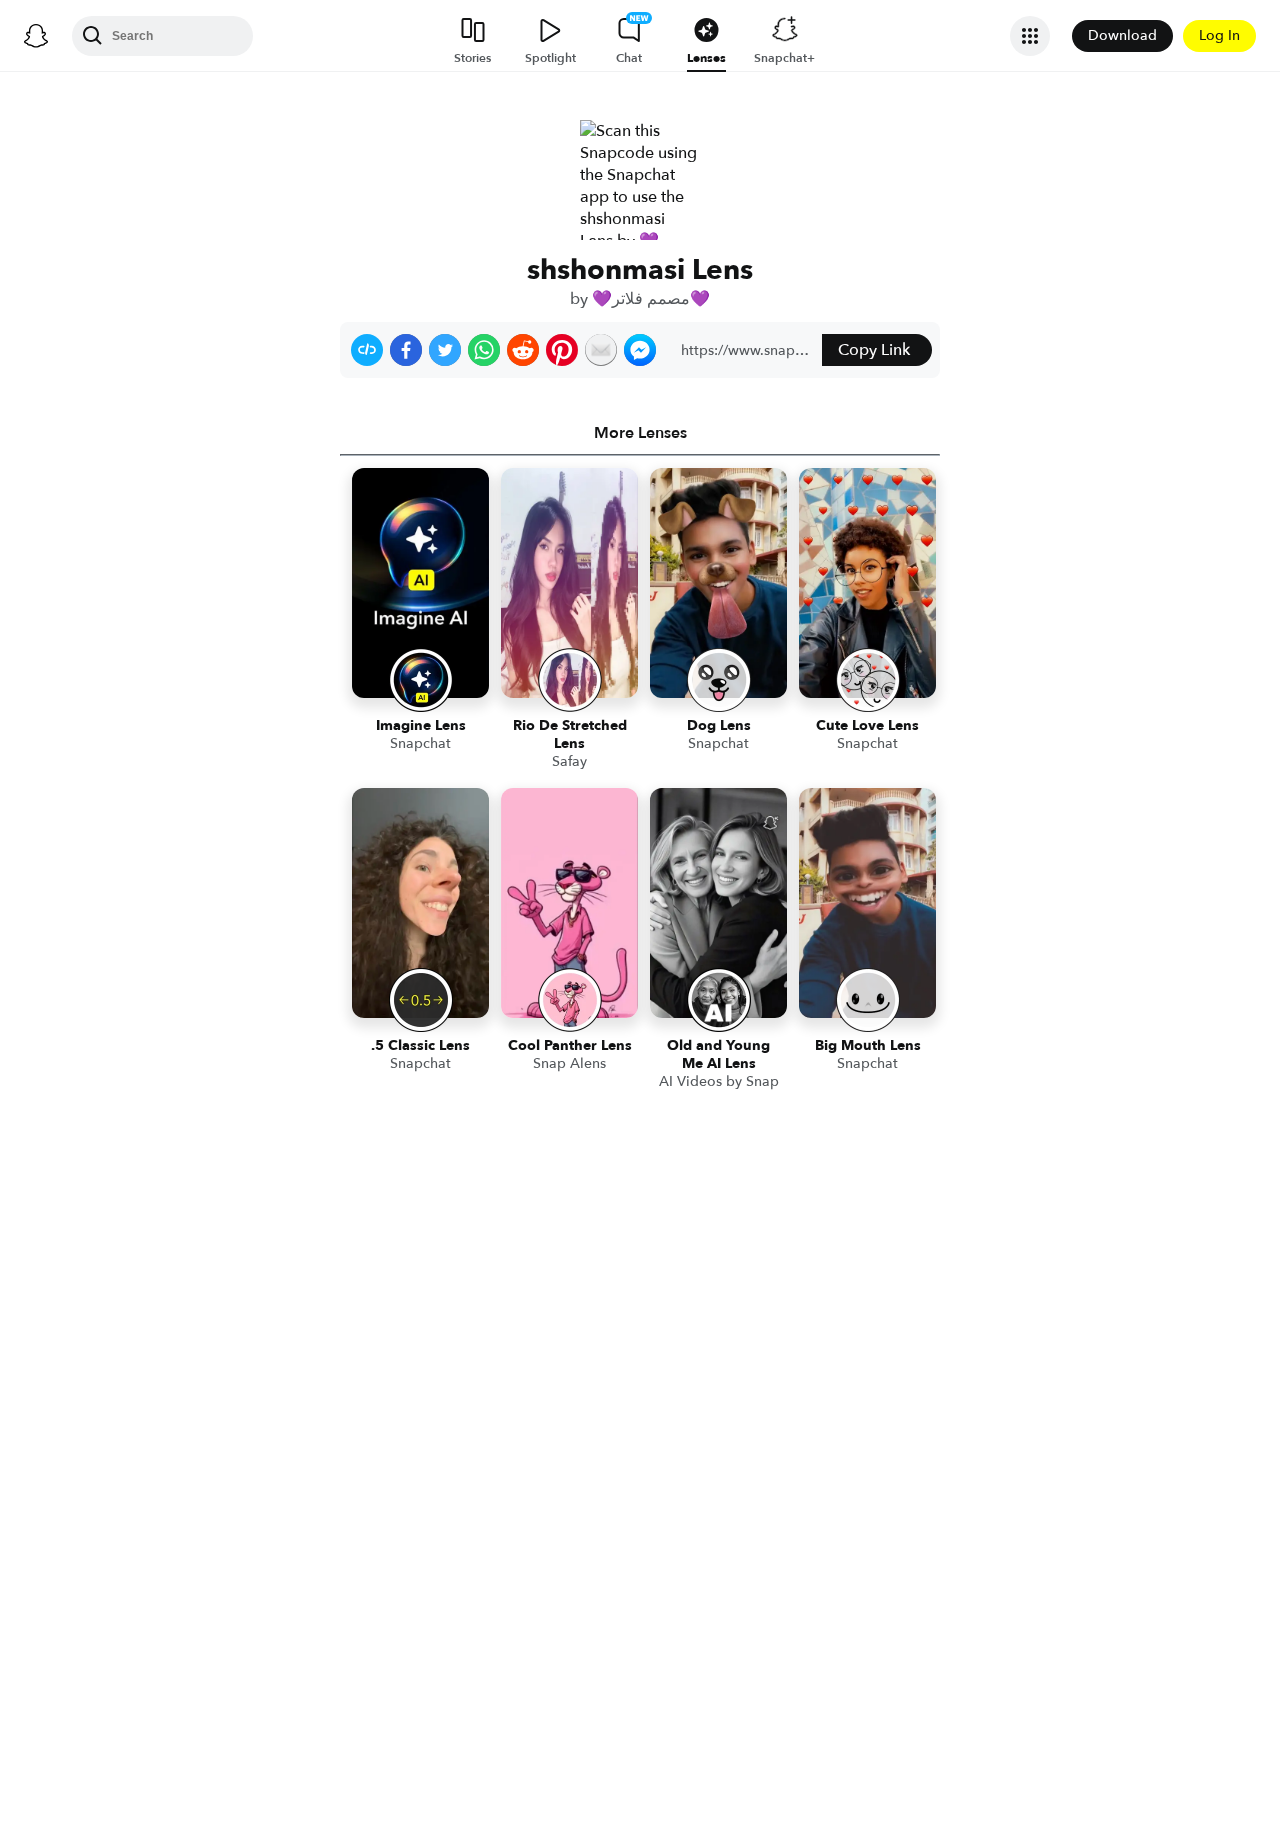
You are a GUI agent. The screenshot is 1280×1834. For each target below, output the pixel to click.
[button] (367, 350)
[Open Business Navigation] (1030, 36)
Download (1122, 35)
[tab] (640, 433)
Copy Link (874, 350)
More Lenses (640, 433)
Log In (1219, 35)
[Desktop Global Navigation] (36, 36)
